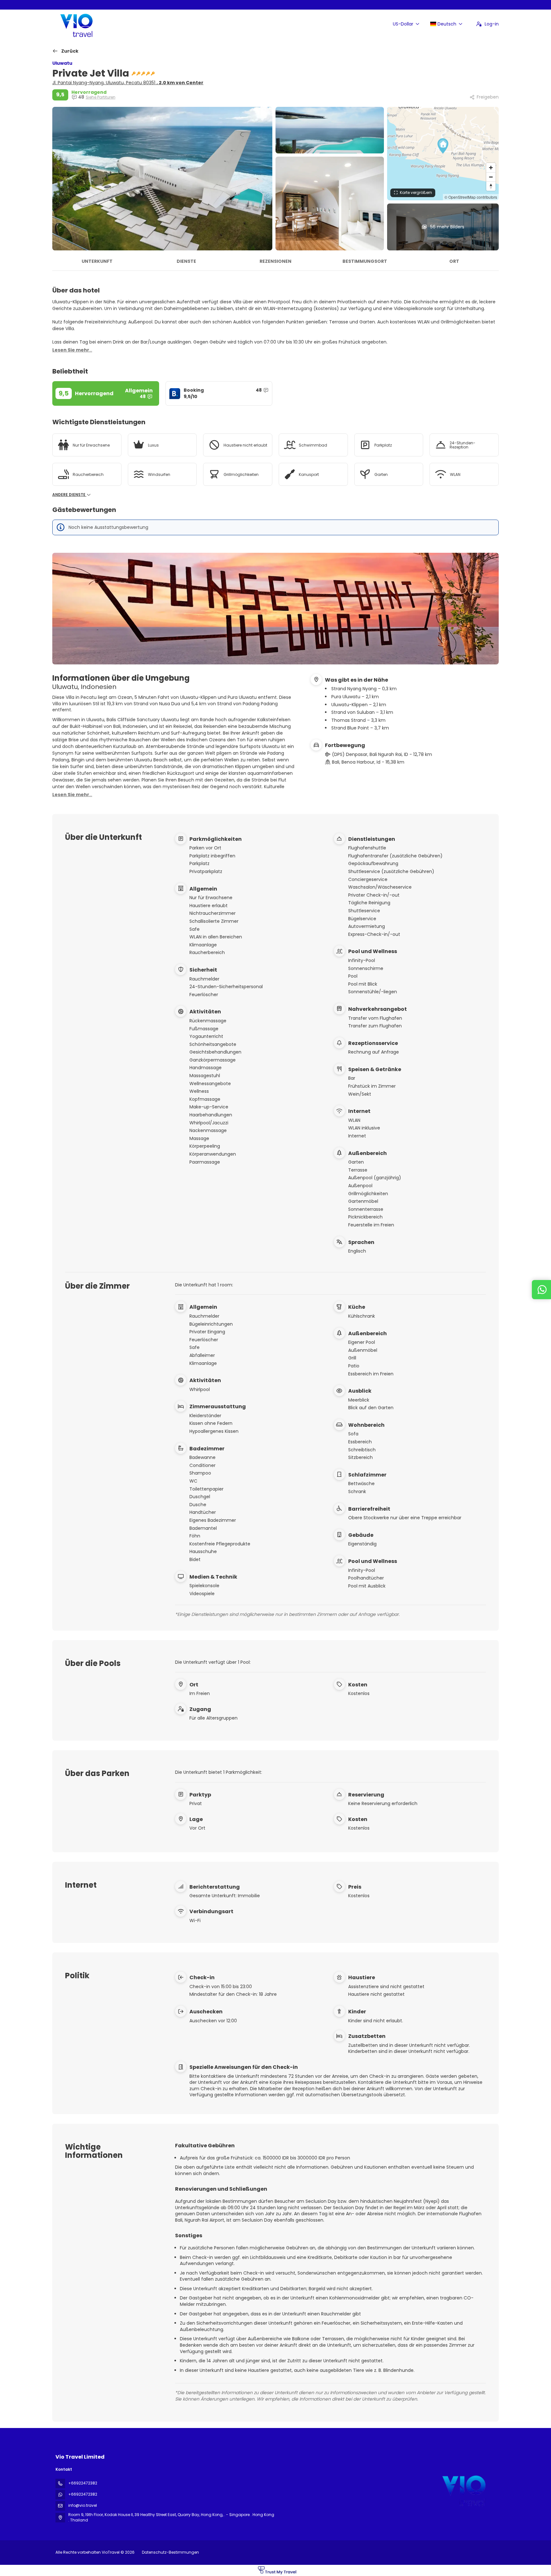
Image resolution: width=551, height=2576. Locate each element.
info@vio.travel (83, 2505)
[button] (443, 146)
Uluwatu (62, 63)
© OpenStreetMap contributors (471, 197)
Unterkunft (97, 261)
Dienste (186, 261)
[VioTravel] (463, 2489)
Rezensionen (275, 261)
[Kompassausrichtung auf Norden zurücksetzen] (491, 186)
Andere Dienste (69, 495)
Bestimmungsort (365, 261)
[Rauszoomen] (491, 177)
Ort (454, 261)
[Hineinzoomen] (491, 168)
